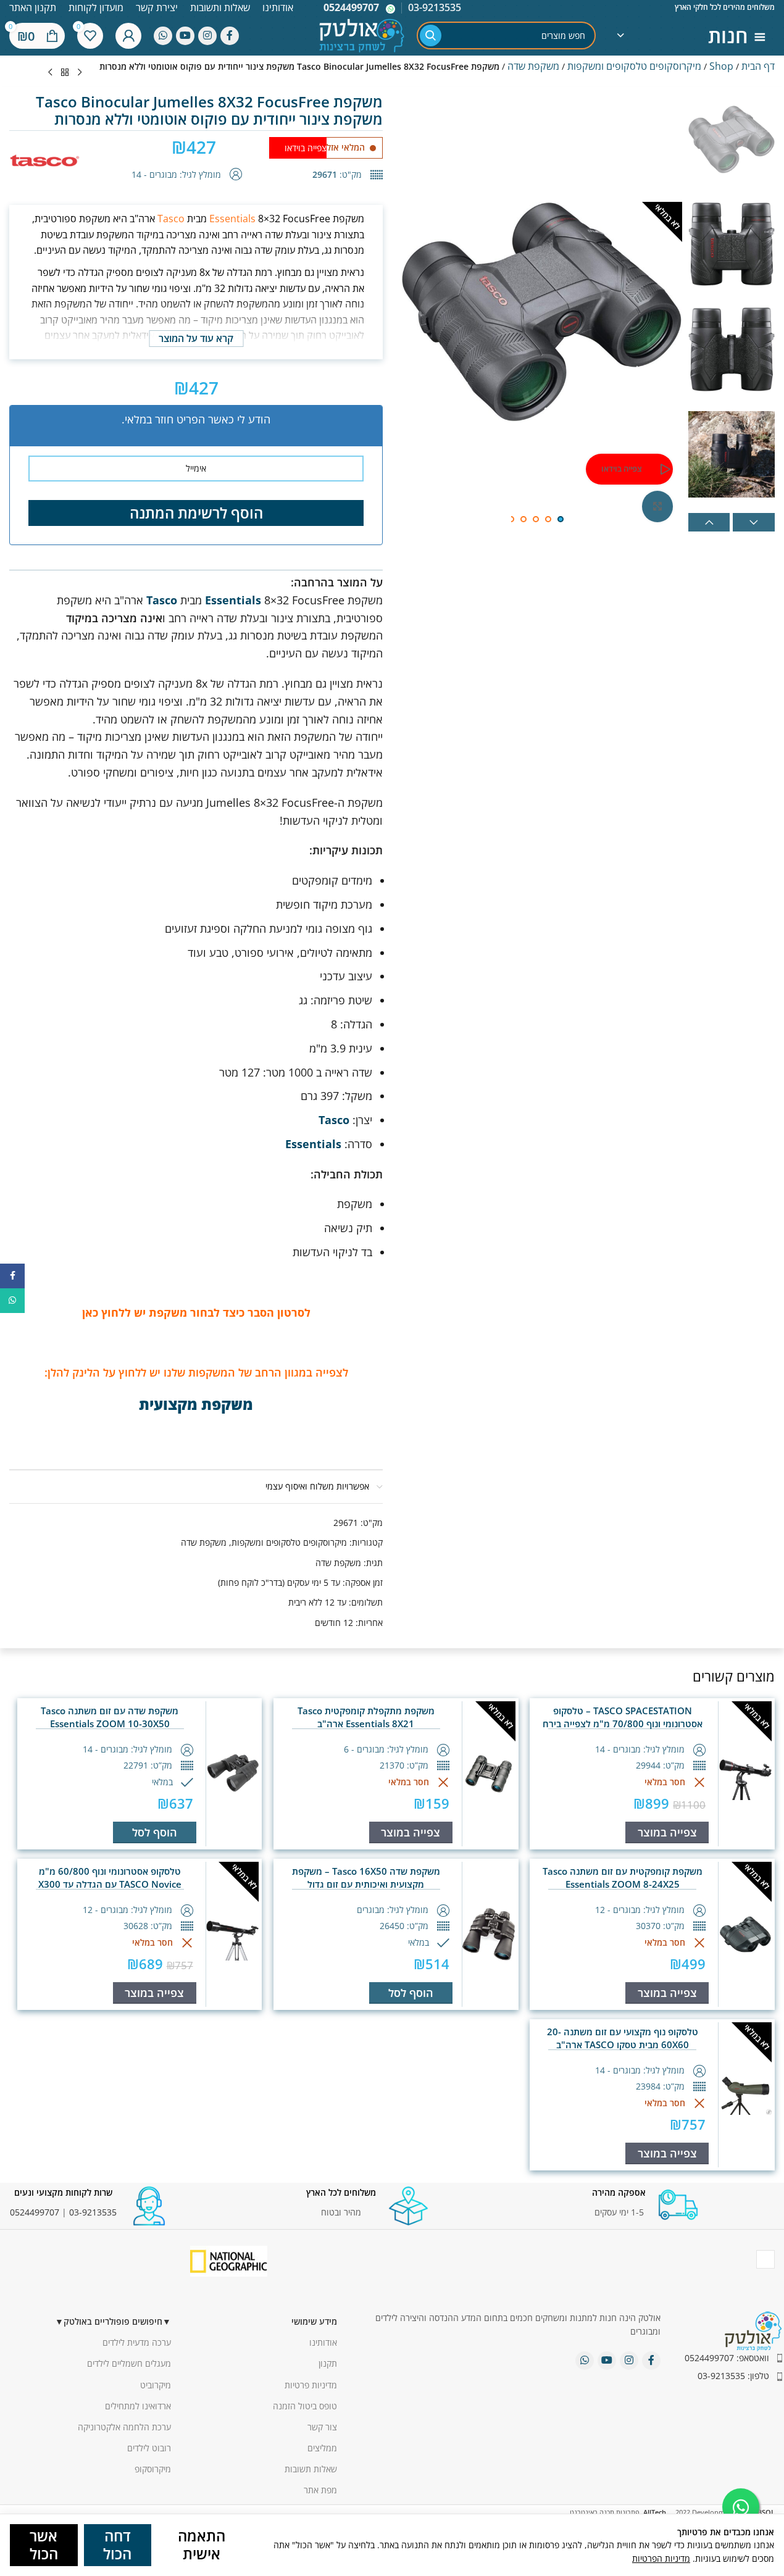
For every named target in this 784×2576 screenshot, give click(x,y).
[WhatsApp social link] (163, 36)
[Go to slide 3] (536, 519)
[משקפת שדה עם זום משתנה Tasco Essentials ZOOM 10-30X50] (233, 1774)
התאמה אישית (202, 2545)
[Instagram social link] (207, 36)
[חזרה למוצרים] (65, 73)
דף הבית (758, 66)
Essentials (232, 219)
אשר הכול (44, 2545)
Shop (721, 66)
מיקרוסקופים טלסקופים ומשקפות (634, 66)
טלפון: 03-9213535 (733, 2376)
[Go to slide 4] (523, 519)
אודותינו (323, 2342)
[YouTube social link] (185, 36)
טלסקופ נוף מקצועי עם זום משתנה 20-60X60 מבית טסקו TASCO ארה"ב (623, 2038)
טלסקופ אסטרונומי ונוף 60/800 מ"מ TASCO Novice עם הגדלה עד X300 (110, 1878)
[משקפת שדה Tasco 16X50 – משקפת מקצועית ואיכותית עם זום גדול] (489, 1934)
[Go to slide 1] (561, 519)
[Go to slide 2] (548, 519)
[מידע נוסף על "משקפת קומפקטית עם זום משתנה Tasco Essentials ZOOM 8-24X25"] (667, 1993)
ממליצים (322, 2448)
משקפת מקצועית (196, 1404)
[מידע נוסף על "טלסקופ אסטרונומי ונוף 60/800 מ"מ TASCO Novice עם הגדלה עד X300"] (155, 1993)
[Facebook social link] (230, 36)
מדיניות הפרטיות (661, 2558)
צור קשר (322, 2427)
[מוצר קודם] (80, 73)
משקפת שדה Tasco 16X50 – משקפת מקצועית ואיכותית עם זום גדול (366, 1878)
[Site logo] (362, 34)
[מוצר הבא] (50, 73)
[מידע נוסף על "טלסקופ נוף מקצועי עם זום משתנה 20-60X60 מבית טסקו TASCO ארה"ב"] (667, 2153)
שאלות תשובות (311, 2469)
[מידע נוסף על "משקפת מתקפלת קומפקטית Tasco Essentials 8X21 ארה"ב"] (411, 1832)
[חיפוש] (431, 35)
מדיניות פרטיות (311, 2385)
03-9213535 (93, 2212)
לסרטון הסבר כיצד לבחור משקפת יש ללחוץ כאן (196, 1312)
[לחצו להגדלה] (657, 506)
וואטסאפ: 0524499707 (727, 2358)
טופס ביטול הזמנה (305, 2406)
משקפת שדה (533, 66)
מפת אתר (320, 2490)
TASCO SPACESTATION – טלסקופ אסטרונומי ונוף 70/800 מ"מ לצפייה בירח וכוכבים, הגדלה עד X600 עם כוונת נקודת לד (622, 1724)
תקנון (328, 2363)
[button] (709, 522)
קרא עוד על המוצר (196, 338)
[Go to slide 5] (511, 519)
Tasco (171, 219)
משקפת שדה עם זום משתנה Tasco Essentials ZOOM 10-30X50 (110, 1717)
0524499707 (351, 7)
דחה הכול (117, 2545)
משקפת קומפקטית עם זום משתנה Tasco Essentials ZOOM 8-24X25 (623, 1878)
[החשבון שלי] (128, 36)
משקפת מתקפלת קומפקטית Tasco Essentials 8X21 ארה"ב (366, 1717)
